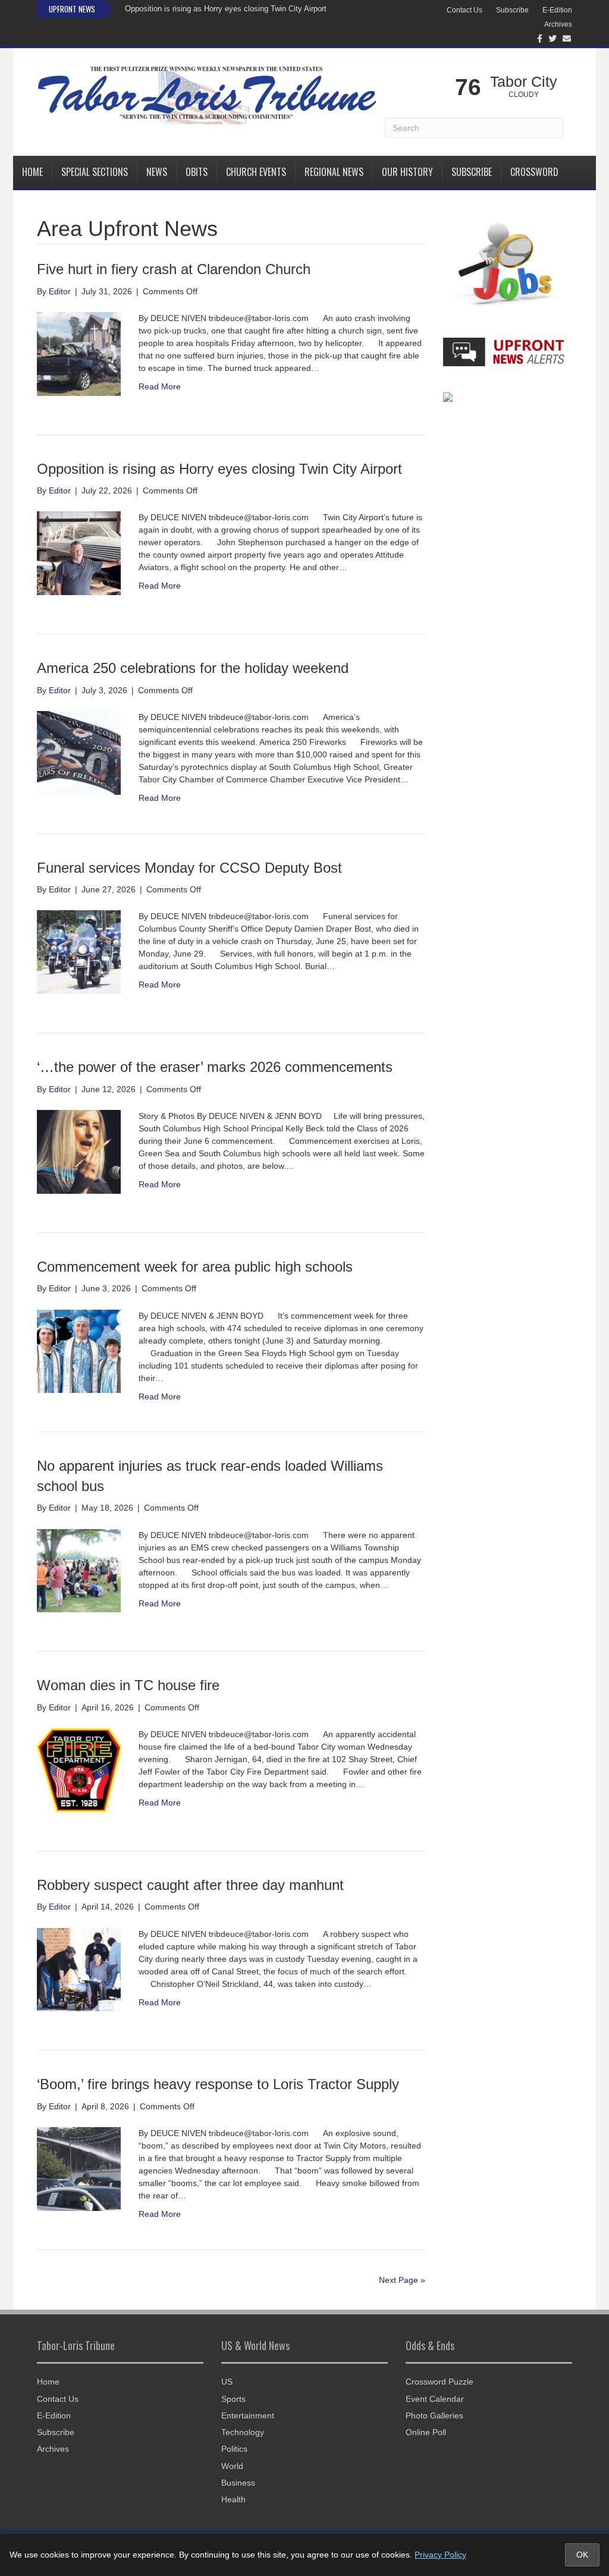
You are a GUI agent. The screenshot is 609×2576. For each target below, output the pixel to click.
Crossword (534, 172)
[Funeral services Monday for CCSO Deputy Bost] (79, 951)
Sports (233, 2399)
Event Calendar (435, 2399)
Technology (243, 2432)
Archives (558, 24)
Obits (197, 172)
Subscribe (512, 10)
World (232, 2466)
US (227, 2382)
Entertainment (248, 2415)
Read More (160, 386)
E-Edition (557, 10)
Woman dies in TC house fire (128, 1685)
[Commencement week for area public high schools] (79, 1351)
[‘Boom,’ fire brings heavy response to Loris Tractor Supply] (79, 2168)
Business (238, 2483)
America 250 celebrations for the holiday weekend (193, 668)
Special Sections (95, 172)
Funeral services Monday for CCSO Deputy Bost (189, 868)
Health (233, 2499)
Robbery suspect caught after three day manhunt (190, 1885)
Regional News (334, 172)
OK (582, 2555)
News (157, 172)
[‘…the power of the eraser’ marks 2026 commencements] (79, 1151)
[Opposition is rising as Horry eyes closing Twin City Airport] (79, 552)
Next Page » (402, 2280)
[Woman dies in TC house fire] (79, 1769)
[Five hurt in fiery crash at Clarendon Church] (79, 353)
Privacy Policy (440, 2555)
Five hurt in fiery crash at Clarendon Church (174, 269)
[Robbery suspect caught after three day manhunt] (79, 1969)
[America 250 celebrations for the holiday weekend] (79, 752)
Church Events (256, 172)
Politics (234, 2449)
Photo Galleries (434, 2415)
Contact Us (464, 10)
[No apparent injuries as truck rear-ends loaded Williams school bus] (79, 1570)
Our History (407, 172)
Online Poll (426, 2432)
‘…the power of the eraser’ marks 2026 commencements (215, 1067)
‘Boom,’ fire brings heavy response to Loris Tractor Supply (218, 2084)
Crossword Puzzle (440, 2382)
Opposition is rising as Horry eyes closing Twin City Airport (226, 9)
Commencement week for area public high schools (195, 1267)
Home (32, 172)
